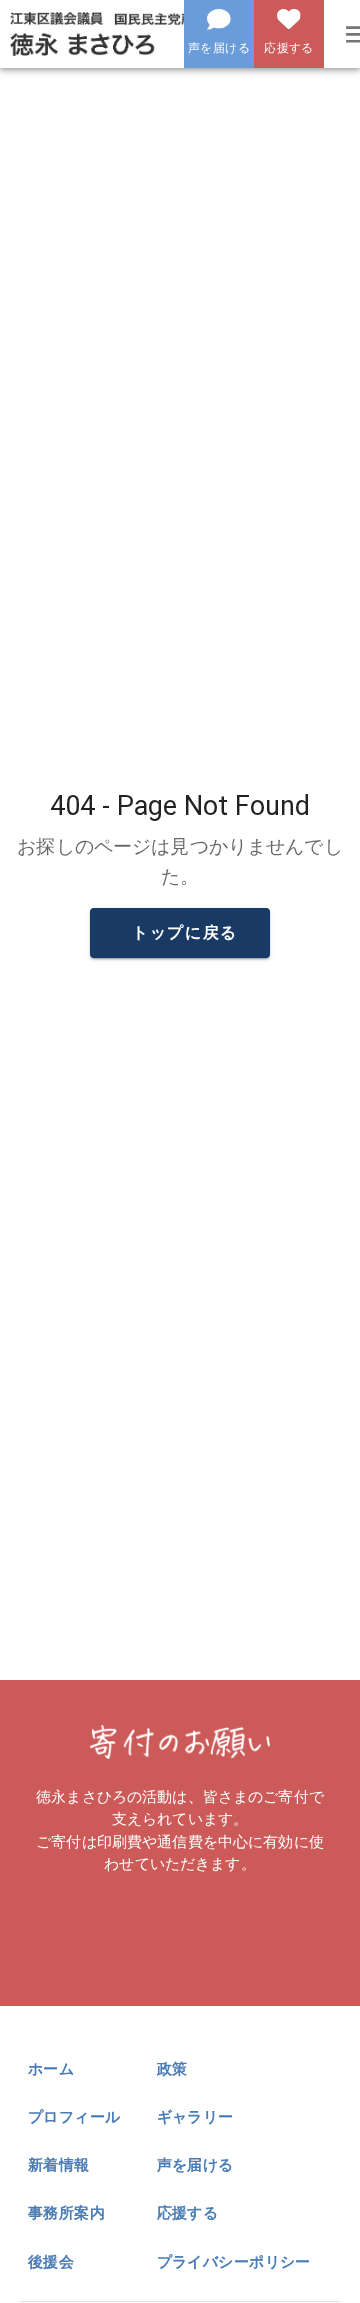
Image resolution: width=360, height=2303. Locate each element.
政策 (172, 2069)
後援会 (51, 2262)
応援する (188, 2213)
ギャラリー (195, 2117)
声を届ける (195, 2165)
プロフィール (74, 2117)
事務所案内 (66, 2213)
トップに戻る (185, 932)
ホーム (51, 2069)
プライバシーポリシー (234, 2262)
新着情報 (59, 2165)
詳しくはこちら (184, 1930)
